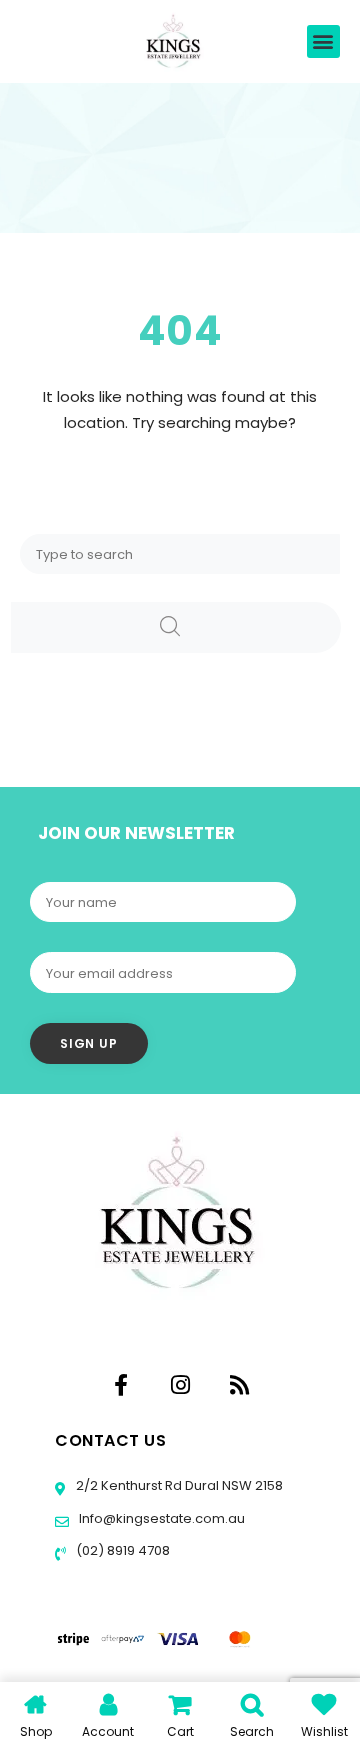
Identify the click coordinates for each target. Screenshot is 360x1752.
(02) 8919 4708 (121, 1550)
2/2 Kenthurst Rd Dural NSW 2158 (178, 1485)
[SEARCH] (176, 627)
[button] (323, 41)
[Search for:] (180, 553)
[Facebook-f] (121, 1385)
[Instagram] (180, 1385)
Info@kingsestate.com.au (162, 1518)
